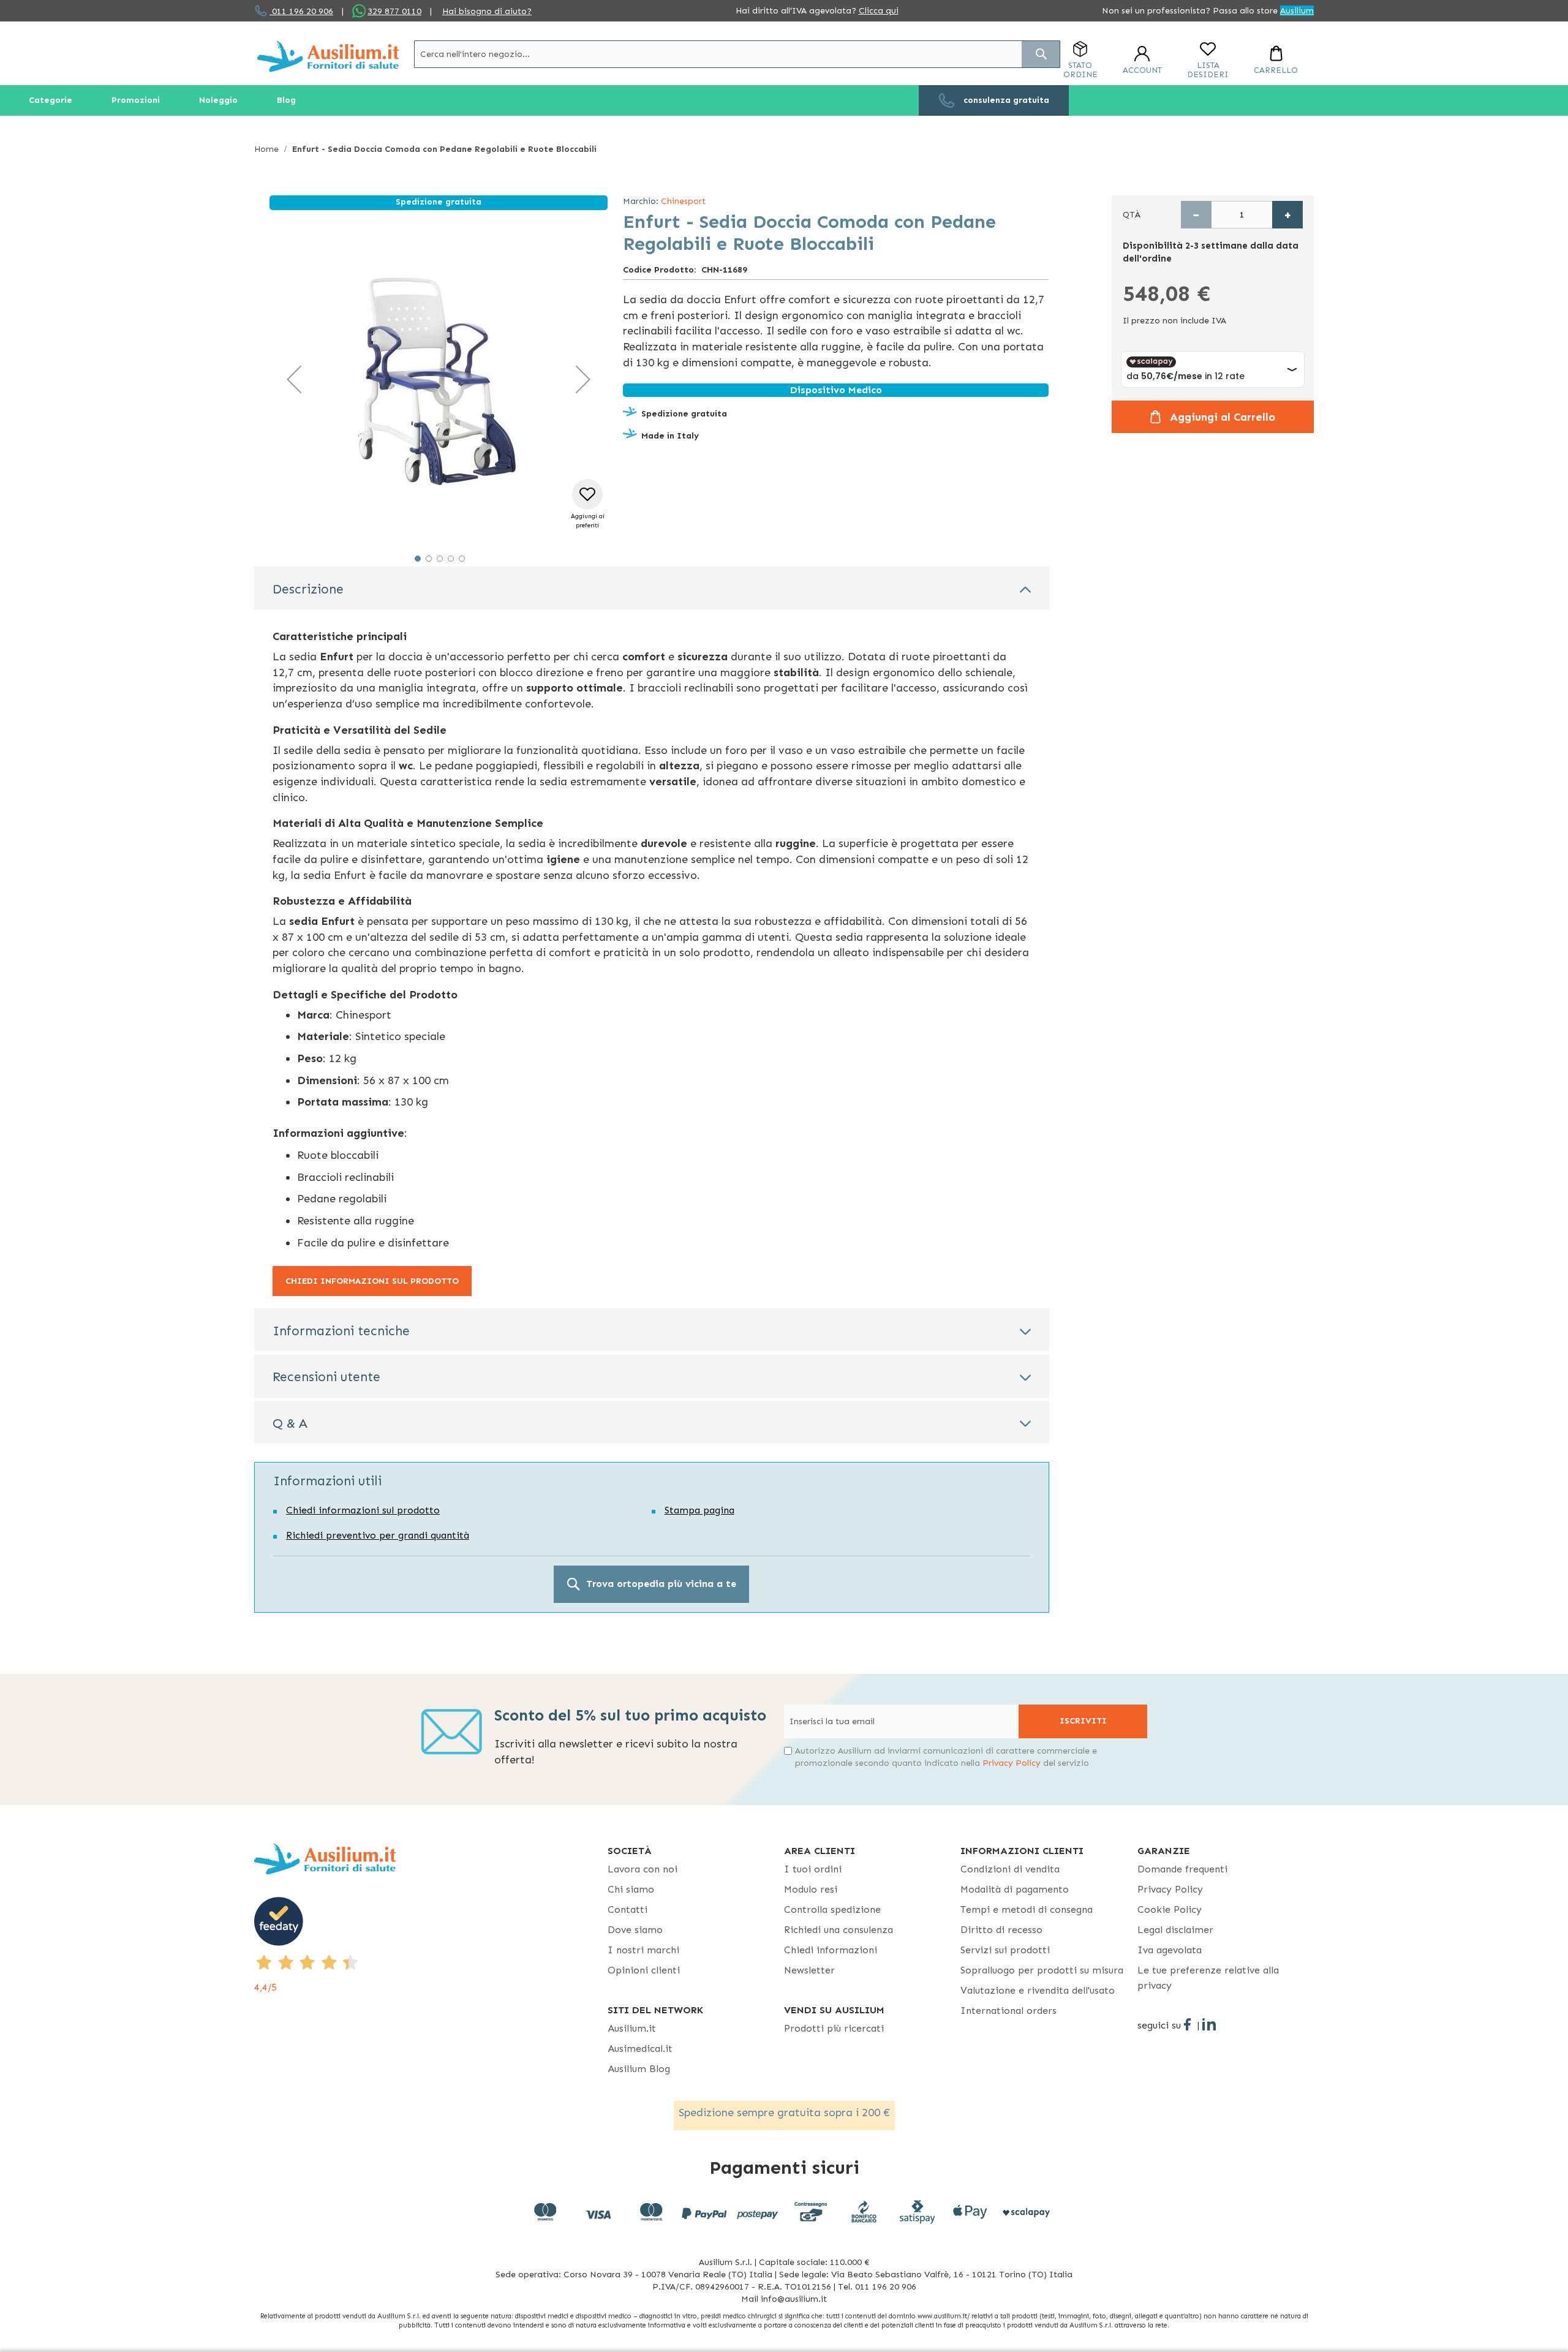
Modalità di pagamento (1015, 1889)
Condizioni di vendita (1010, 1869)
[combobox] (737, 54)
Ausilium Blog (639, 2069)
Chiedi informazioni (831, 1950)
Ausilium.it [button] (632, 2028)
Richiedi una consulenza (839, 1930)
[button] (294, 379)
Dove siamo (635, 1930)
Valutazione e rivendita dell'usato (1038, 1990)
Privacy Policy (1012, 1763)
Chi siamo (631, 1889)
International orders (1008, 2011)
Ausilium (1297, 11)
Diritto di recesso (1001, 1930)
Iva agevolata (1170, 1950)
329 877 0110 (394, 11)
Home (266, 149)
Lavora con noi (643, 1869)
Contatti (628, 1909)
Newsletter (809, 1970)
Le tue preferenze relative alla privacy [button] (1208, 1978)
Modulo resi (811, 1889)
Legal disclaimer (1175, 1930)
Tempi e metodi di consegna (1027, 1909)
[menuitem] (51, 100)
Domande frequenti (1182, 1869)
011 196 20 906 (301, 11)
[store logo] (328, 56)
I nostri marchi (643, 1950)
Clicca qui (879, 11)
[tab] (652, 588)
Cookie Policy (1170, 1909)
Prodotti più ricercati (834, 2028)
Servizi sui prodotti (1005, 1950)
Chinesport (683, 201)
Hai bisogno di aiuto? (487, 11)
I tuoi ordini (813, 1869)
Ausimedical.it (640, 2049)
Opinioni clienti (644, 1970)
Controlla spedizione (832, 1909)
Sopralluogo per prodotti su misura (1042, 1970)
